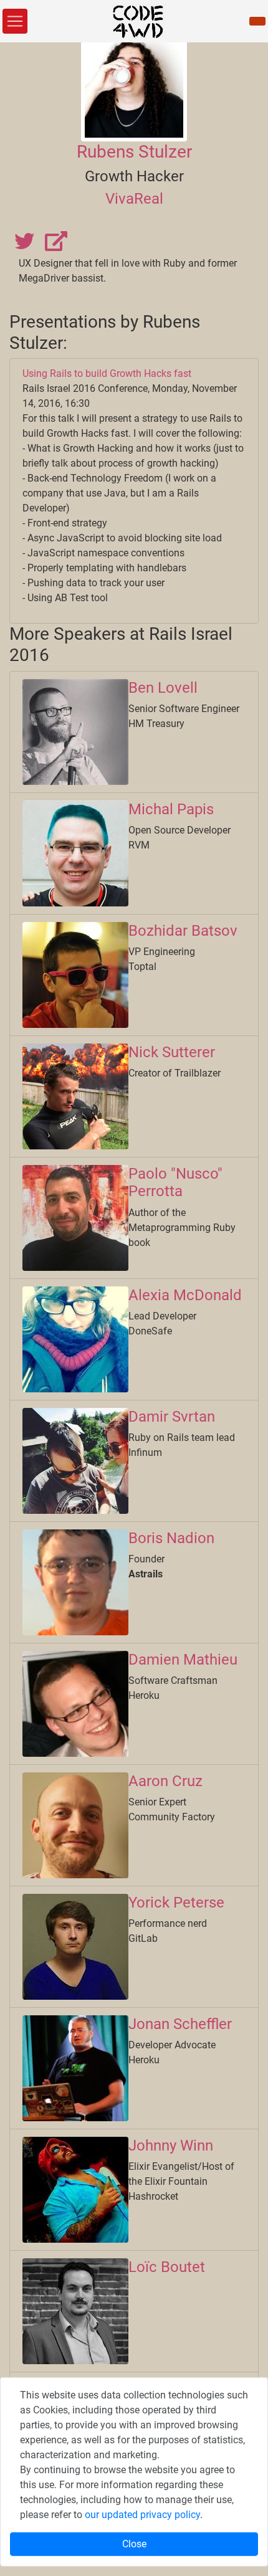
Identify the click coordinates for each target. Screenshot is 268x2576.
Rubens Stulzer (134, 152)
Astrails (146, 1574)
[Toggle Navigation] (15, 21)
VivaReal (134, 199)
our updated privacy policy (142, 2515)
